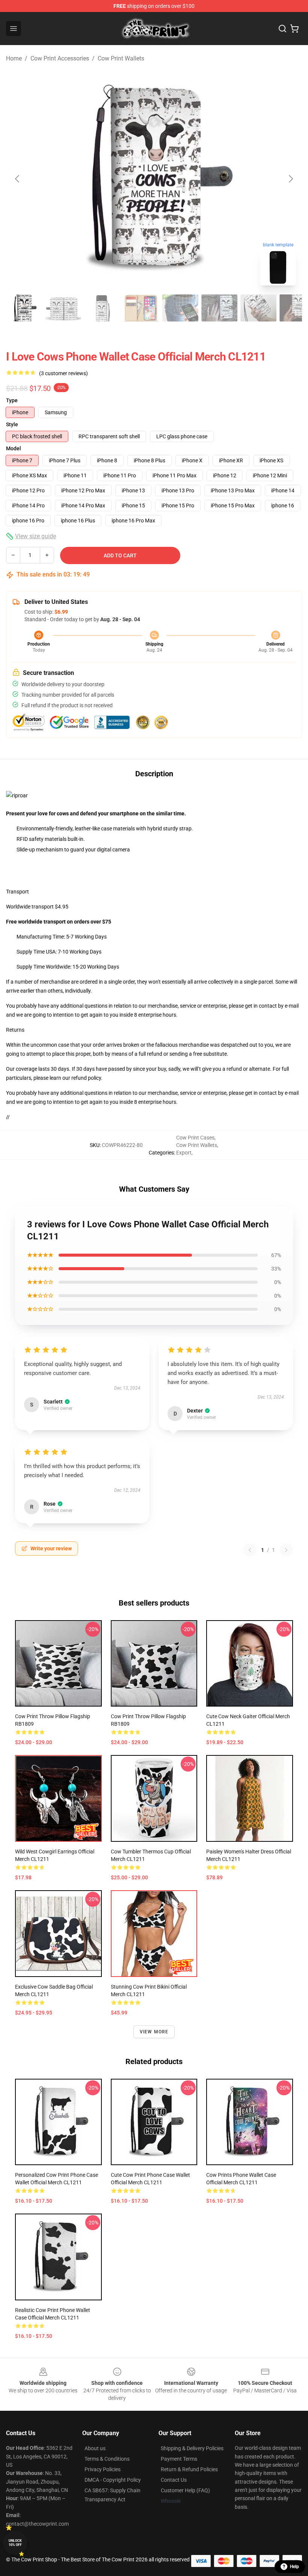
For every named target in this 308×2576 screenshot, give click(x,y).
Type (12, 400)
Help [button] (294, 2567)
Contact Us (174, 2480)
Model (14, 448)
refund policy (86, 1078)
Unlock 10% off (15, 2543)
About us (95, 2448)
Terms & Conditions (107, 2459)
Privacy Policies (103, 2469)
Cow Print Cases (195, 1138)
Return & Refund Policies (189, 2469)
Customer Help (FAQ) (185, 2490)
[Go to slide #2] (63, 308)
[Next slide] (290, 179)
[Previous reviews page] (250, 1550)
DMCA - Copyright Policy (113, 2480)
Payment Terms (179, 2459)
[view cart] (294, 29)
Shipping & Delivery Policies (192, 2448)
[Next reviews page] (286, 1550)
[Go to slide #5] (180, 308)
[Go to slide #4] (141, 308)
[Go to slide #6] (219, 308)
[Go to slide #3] (102, 308)
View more (154, 2032)
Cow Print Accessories (60, 58)
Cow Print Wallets (121, 58)
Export (184, 1153)
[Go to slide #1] (24, 308)
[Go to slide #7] (258, 308)
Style (12, 424)
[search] (282, 29)
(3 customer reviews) (63, 373)
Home (14, 58)
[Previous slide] (18, 179)
